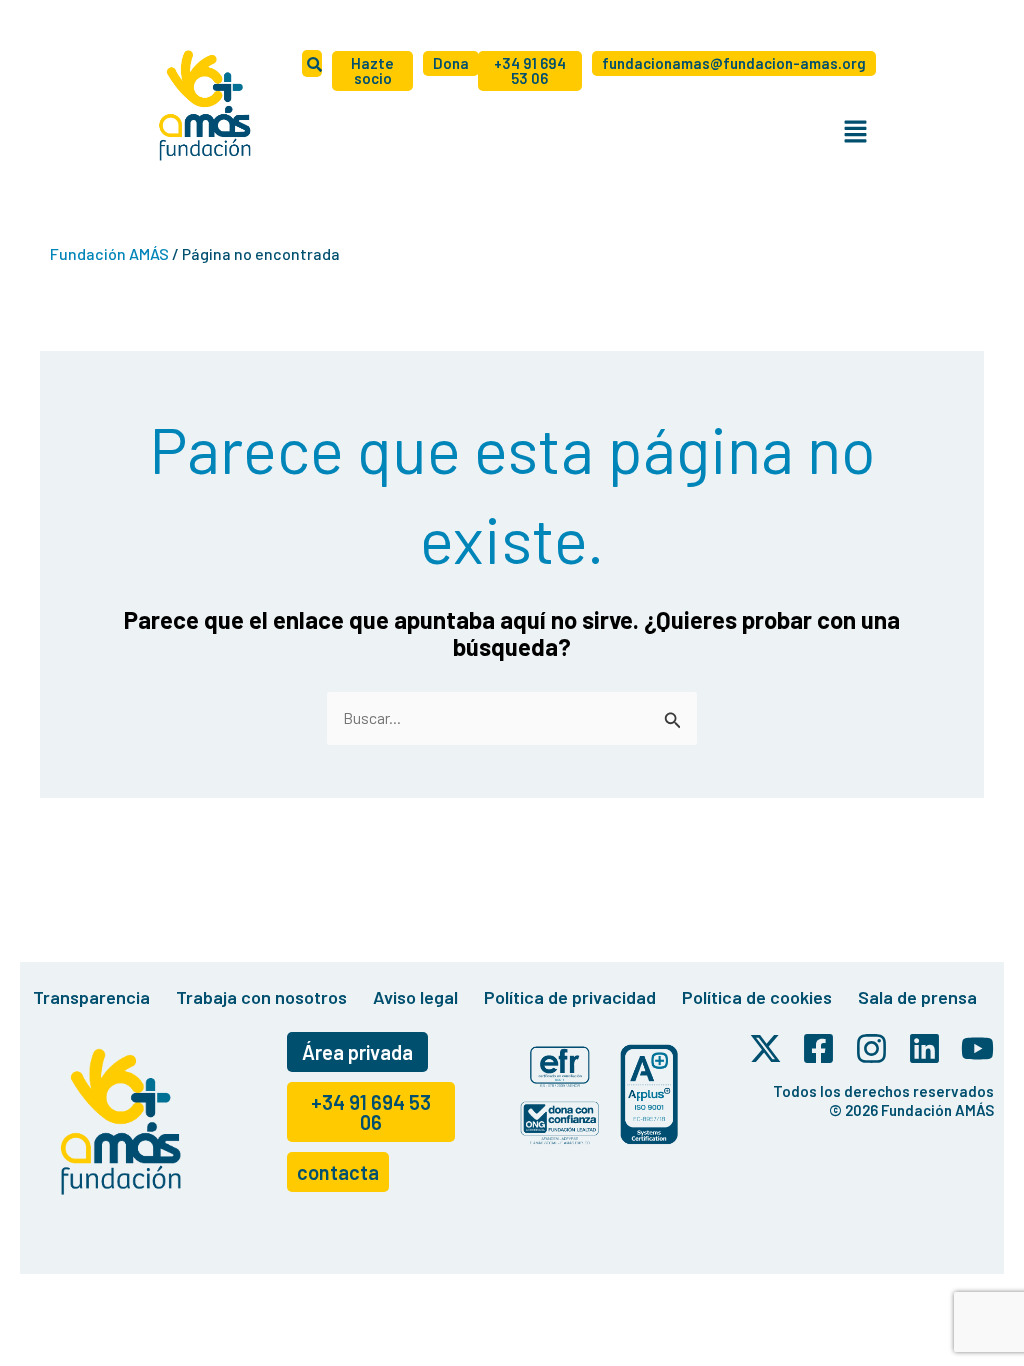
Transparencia (91, 997)
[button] (855, 132)
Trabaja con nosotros (261, 997)
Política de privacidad (570, 997)
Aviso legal (415, 997)
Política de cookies (757, 997)
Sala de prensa (917, 997)
